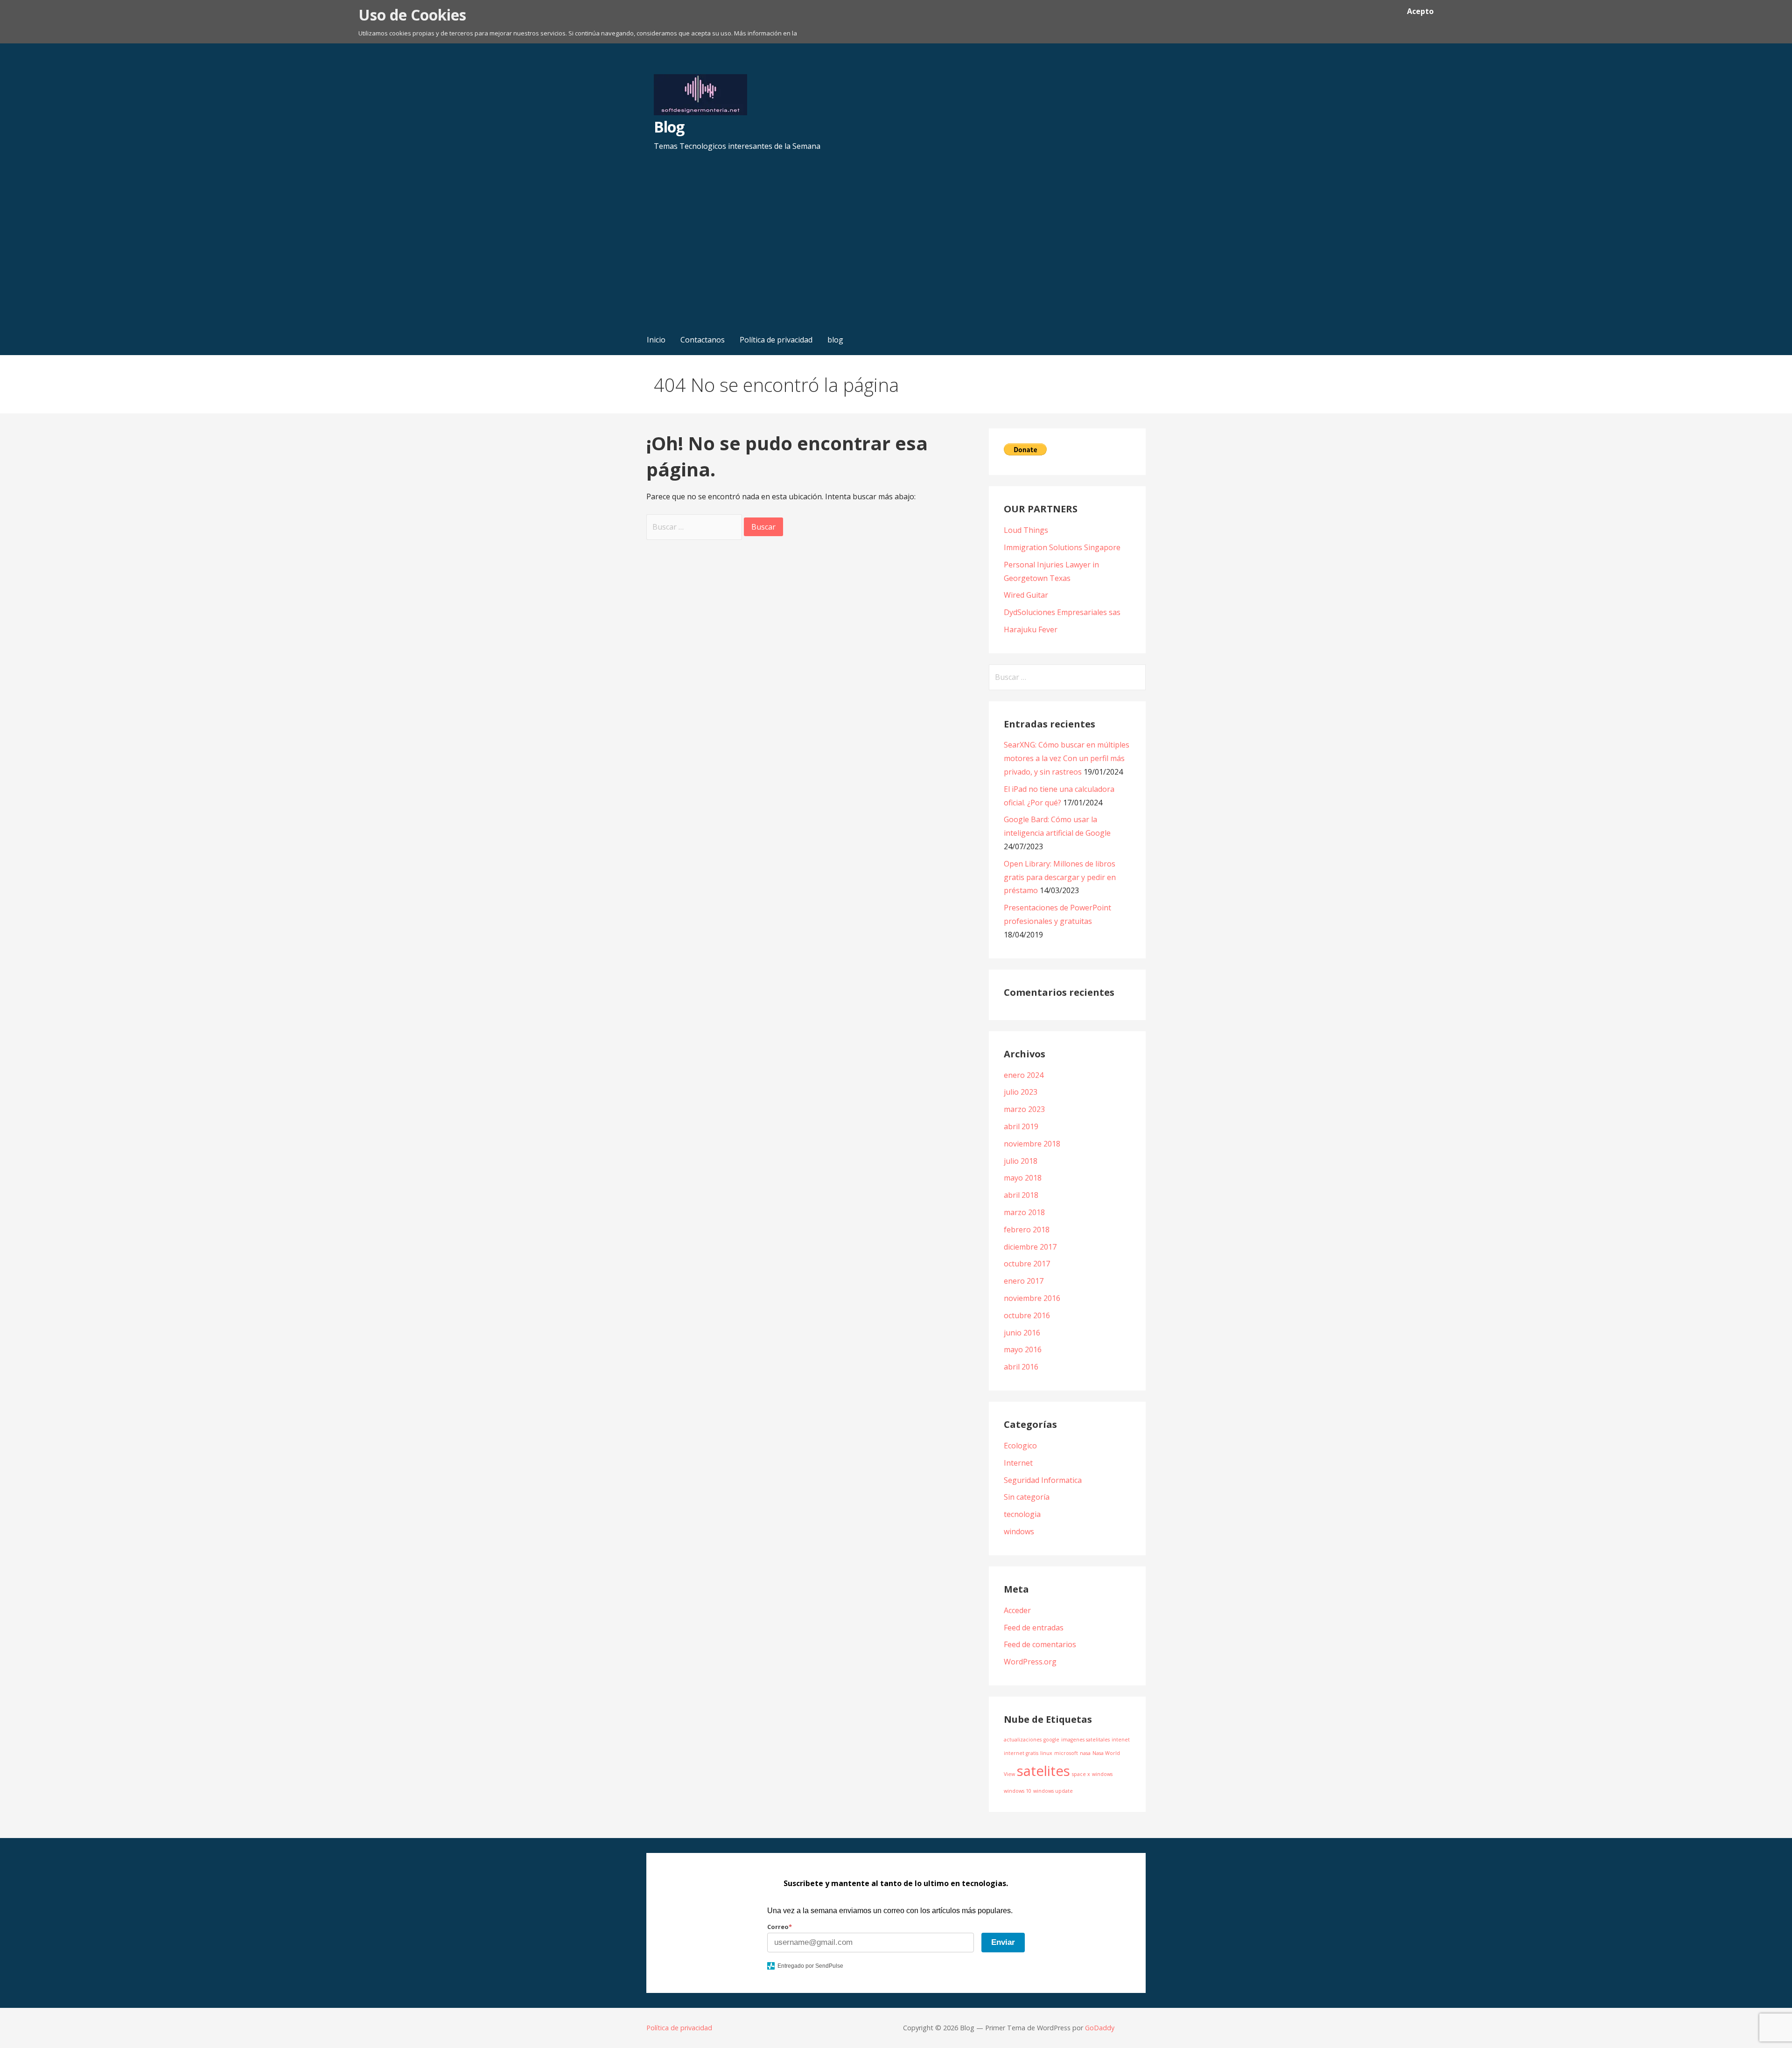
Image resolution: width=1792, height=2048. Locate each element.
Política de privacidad (776, 340)
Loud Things (1026, 530)
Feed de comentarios (1040, 1644)
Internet (1018, 1463)
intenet (1121, 1740)
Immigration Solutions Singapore (1062, 547)
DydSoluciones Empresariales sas (1062, 612)
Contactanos (703, 340)
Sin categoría (1027, 1497)
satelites (1043, 1771)
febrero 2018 (1027, 1230)
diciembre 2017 (1030, 1247)
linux (1046, 1753)
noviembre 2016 (1032, 1298)
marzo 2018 (1024, 1212)
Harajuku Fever (1031, 629)
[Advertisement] (896, 254)
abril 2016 (1021, 1367)
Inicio (656, 340)
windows (1019, 1531)
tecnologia (1022, 1514)
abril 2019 (1021, 1126)
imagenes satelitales (1085, 1740)
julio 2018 (1021, 1161)
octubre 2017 (1027, 1264)
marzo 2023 (1024, 1109)
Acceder (1017, 1610)
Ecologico (1020, 1446)
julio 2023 (1021, 1092)
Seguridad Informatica (1043, 1480)
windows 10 (1018, 1791)
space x (1081, 1774)
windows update (1053, 1791)
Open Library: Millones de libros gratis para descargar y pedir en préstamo (1060, 877)
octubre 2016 (1027, 1315)
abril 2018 (1021, 1195)
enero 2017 (1024, 1281)
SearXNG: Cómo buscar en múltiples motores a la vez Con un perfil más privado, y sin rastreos (1067, 758)
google (1051, 1740)
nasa (1085, 1753)
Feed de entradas (1034, 1628)
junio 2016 (1022, 1333)
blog (835, 340)
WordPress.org (1030, 1662)
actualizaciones (1023, 1740)
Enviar (1003, 1942)
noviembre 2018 (1032, 1144)
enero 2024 (1024, 1075)
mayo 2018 (1023, 1178)
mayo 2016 (1023, 1349)
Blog (669, 127)
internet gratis (1021, 1753)
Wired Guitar (1026, 595)
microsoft (1066, 1753)
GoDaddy (1100, 2028)
